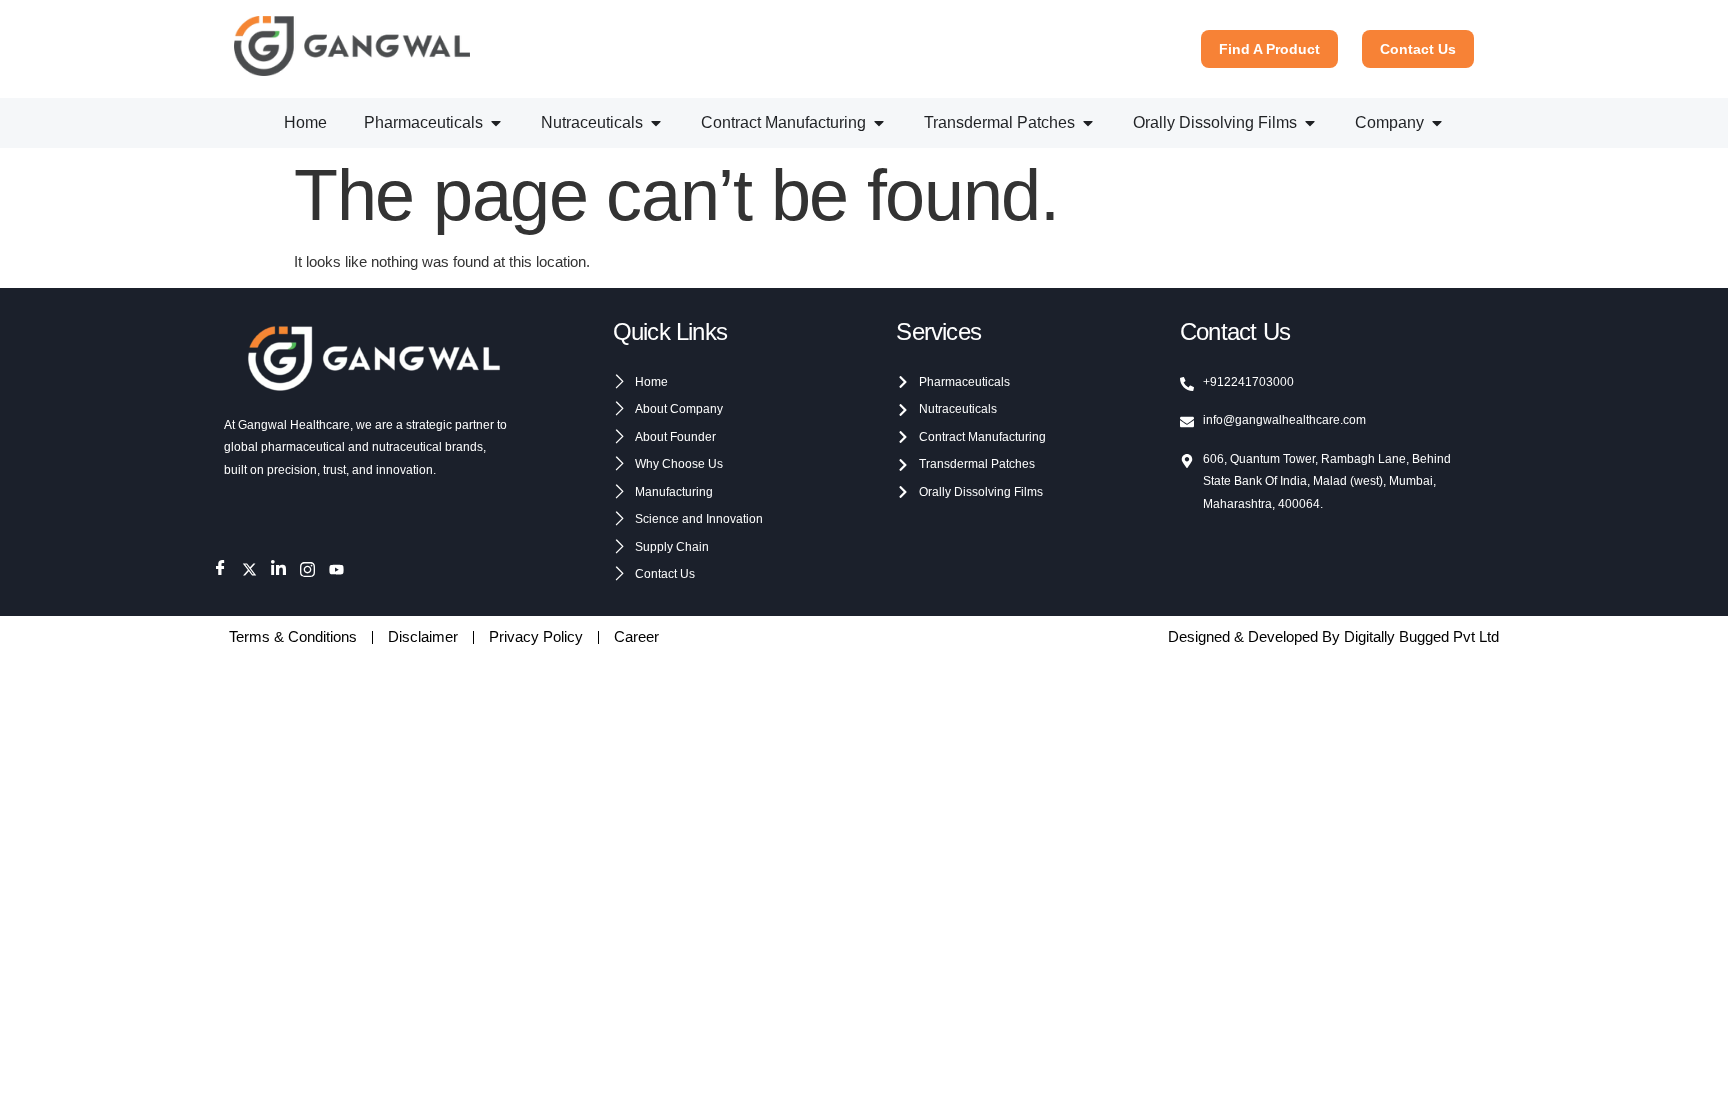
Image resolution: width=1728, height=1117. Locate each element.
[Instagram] (307, 569)
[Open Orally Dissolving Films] (1310, 123)
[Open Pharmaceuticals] (496, 123)
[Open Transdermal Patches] (1088, 123)
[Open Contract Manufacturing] (879, 123)
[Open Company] (1437, 123)
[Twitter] (249, 569)
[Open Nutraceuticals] (656, 123)
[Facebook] (220, 569)
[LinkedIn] (278, 569)
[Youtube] (336, 569)
